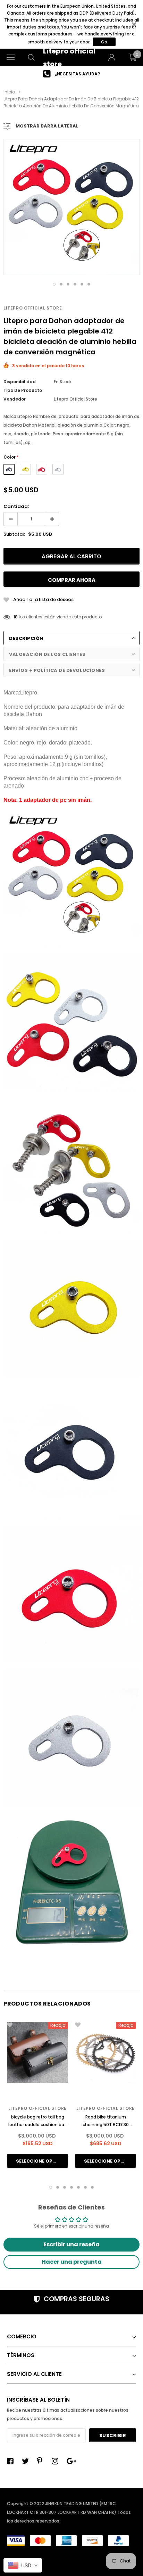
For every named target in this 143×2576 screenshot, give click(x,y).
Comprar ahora (72, 580)
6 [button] (89, 284)
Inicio (9, 92)
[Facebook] (12, 2461)
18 (16, 617)
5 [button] (82, 284)
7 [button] (92, 2187)
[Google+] (72, 2461)
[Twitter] (27, 2461)
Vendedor (15, 399)
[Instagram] (57, 2461)
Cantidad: (16, 506)
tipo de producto (23, 390)
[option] (71, 74)
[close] (134, 24)
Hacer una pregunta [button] (72, 2262)
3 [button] (68, 284)
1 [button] (54, 284)
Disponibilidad (20, 382)
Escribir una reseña (71, 2244)
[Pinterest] (42, 2461)
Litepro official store (33, 308)
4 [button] (75, 284)
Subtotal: (14, 534)
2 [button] (61, 284)
